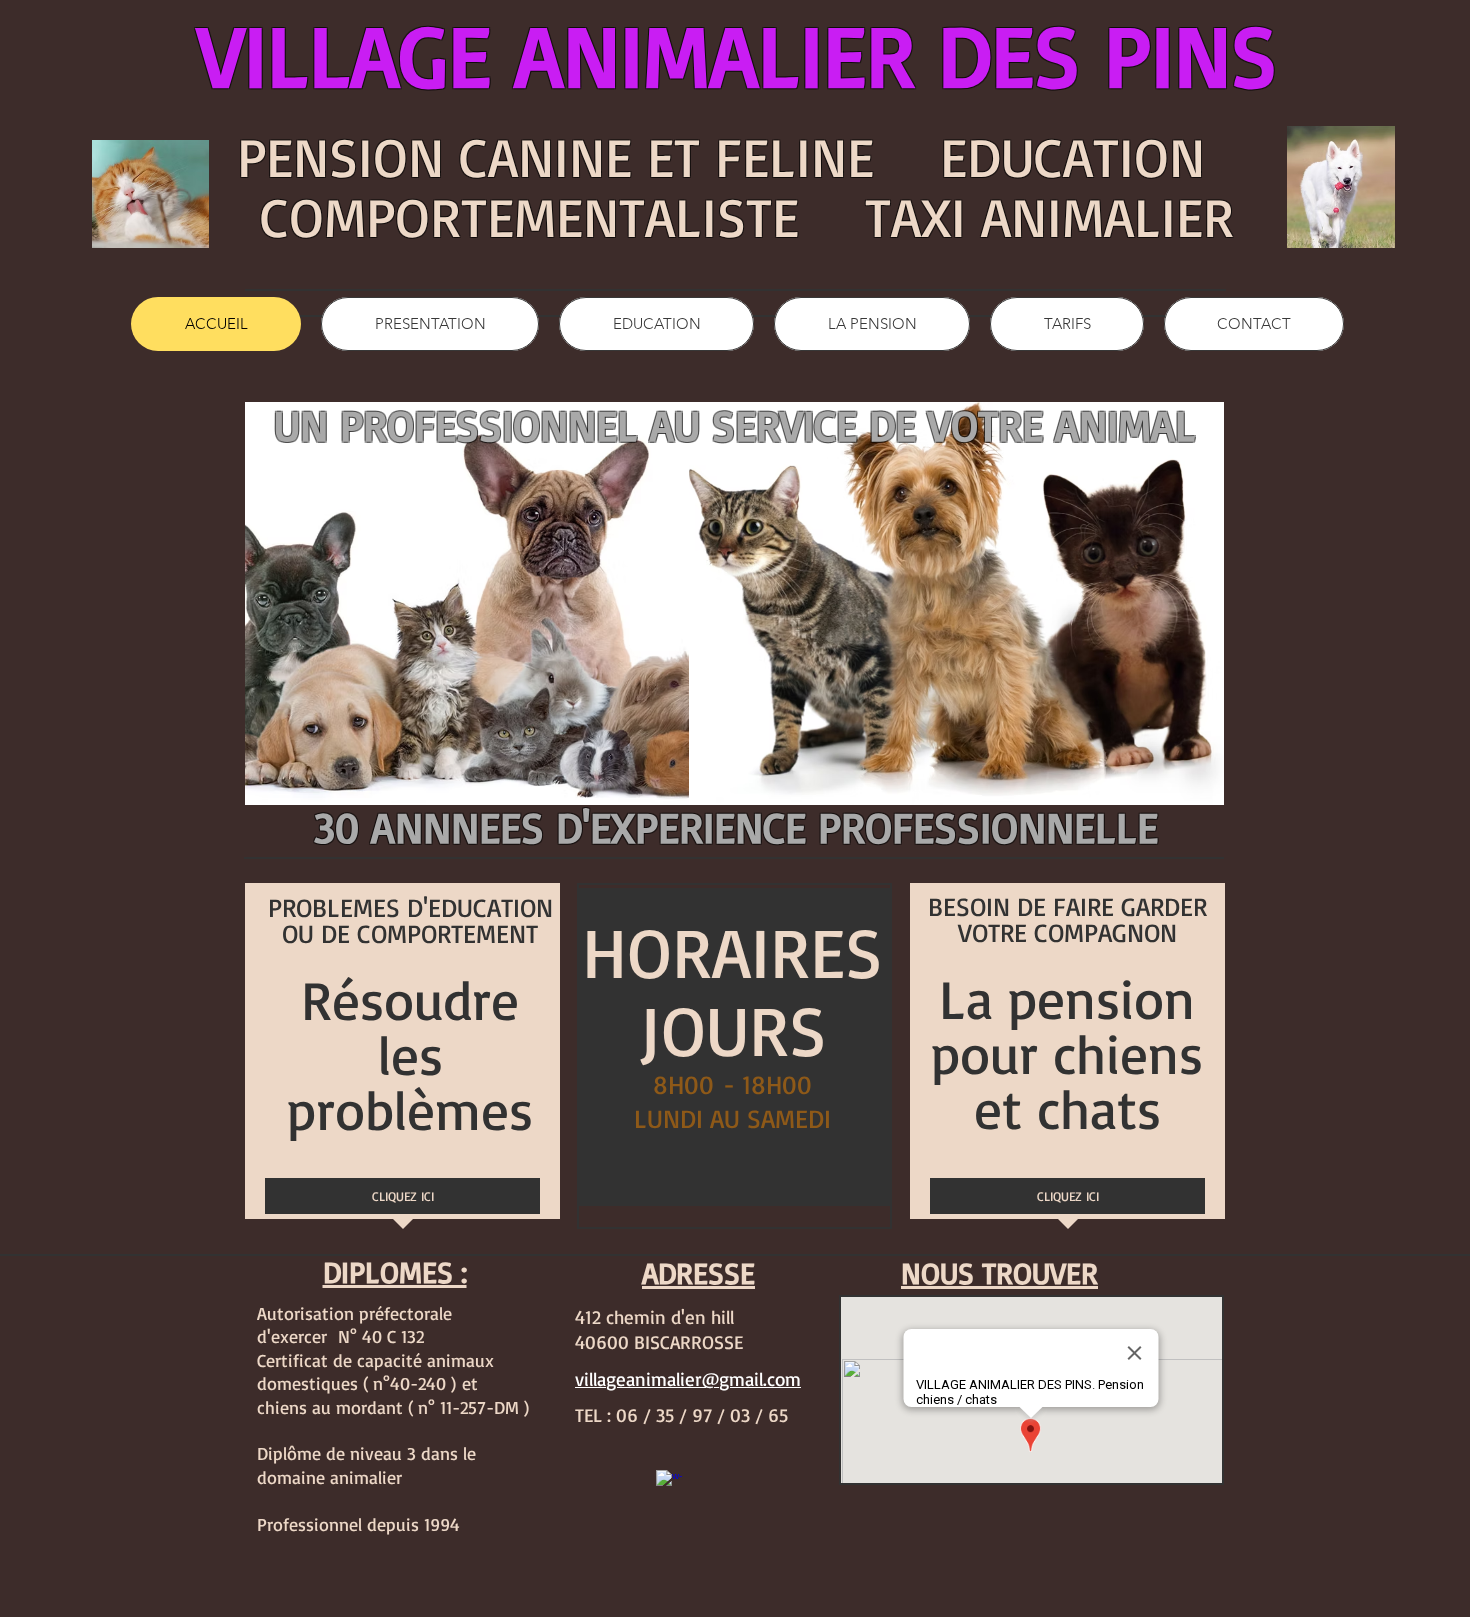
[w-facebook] (669, 1483)
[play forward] (1199, 603)
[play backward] (699, 603)
